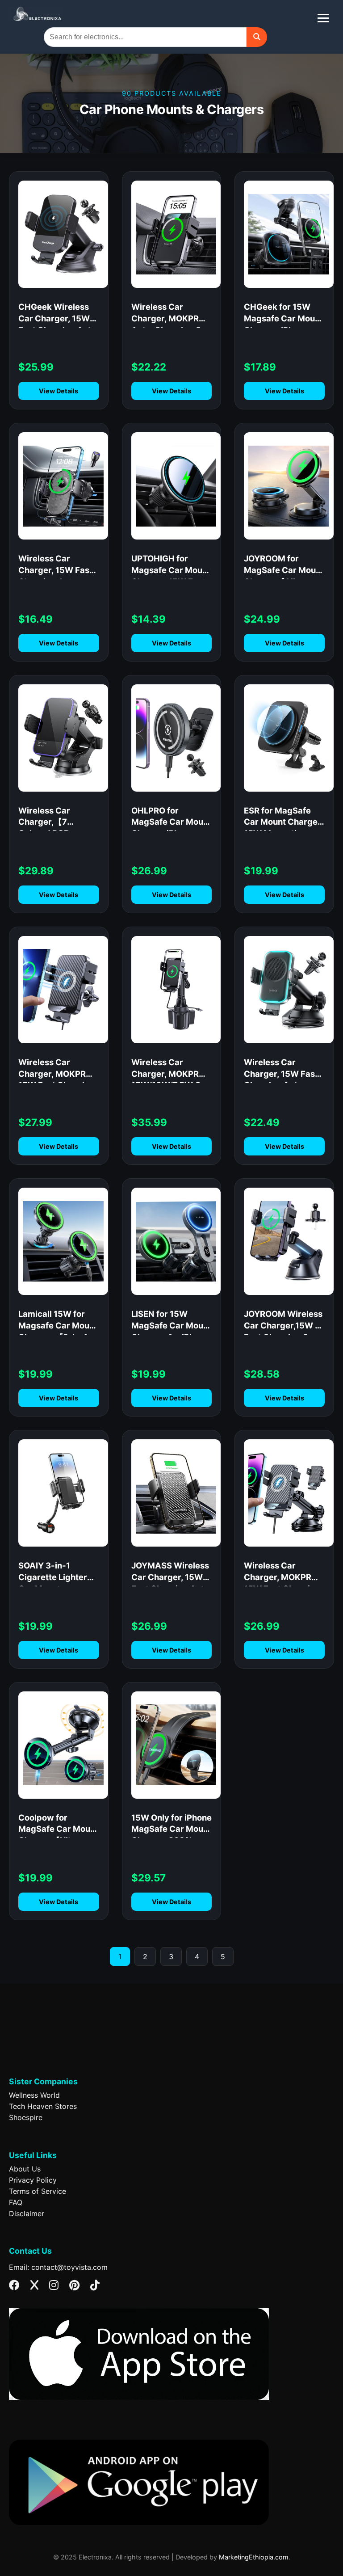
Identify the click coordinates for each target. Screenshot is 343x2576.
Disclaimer (27, 2213)
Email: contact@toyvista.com (58, 2267)
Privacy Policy (33, 2180)
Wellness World (34, 2095)
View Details (59, 391)
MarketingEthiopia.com (254, 2557)
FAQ (16, 2202)
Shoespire (26, 2117)
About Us (25, 2169)
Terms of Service (38, 2191)
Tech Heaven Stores (43, 2106)
